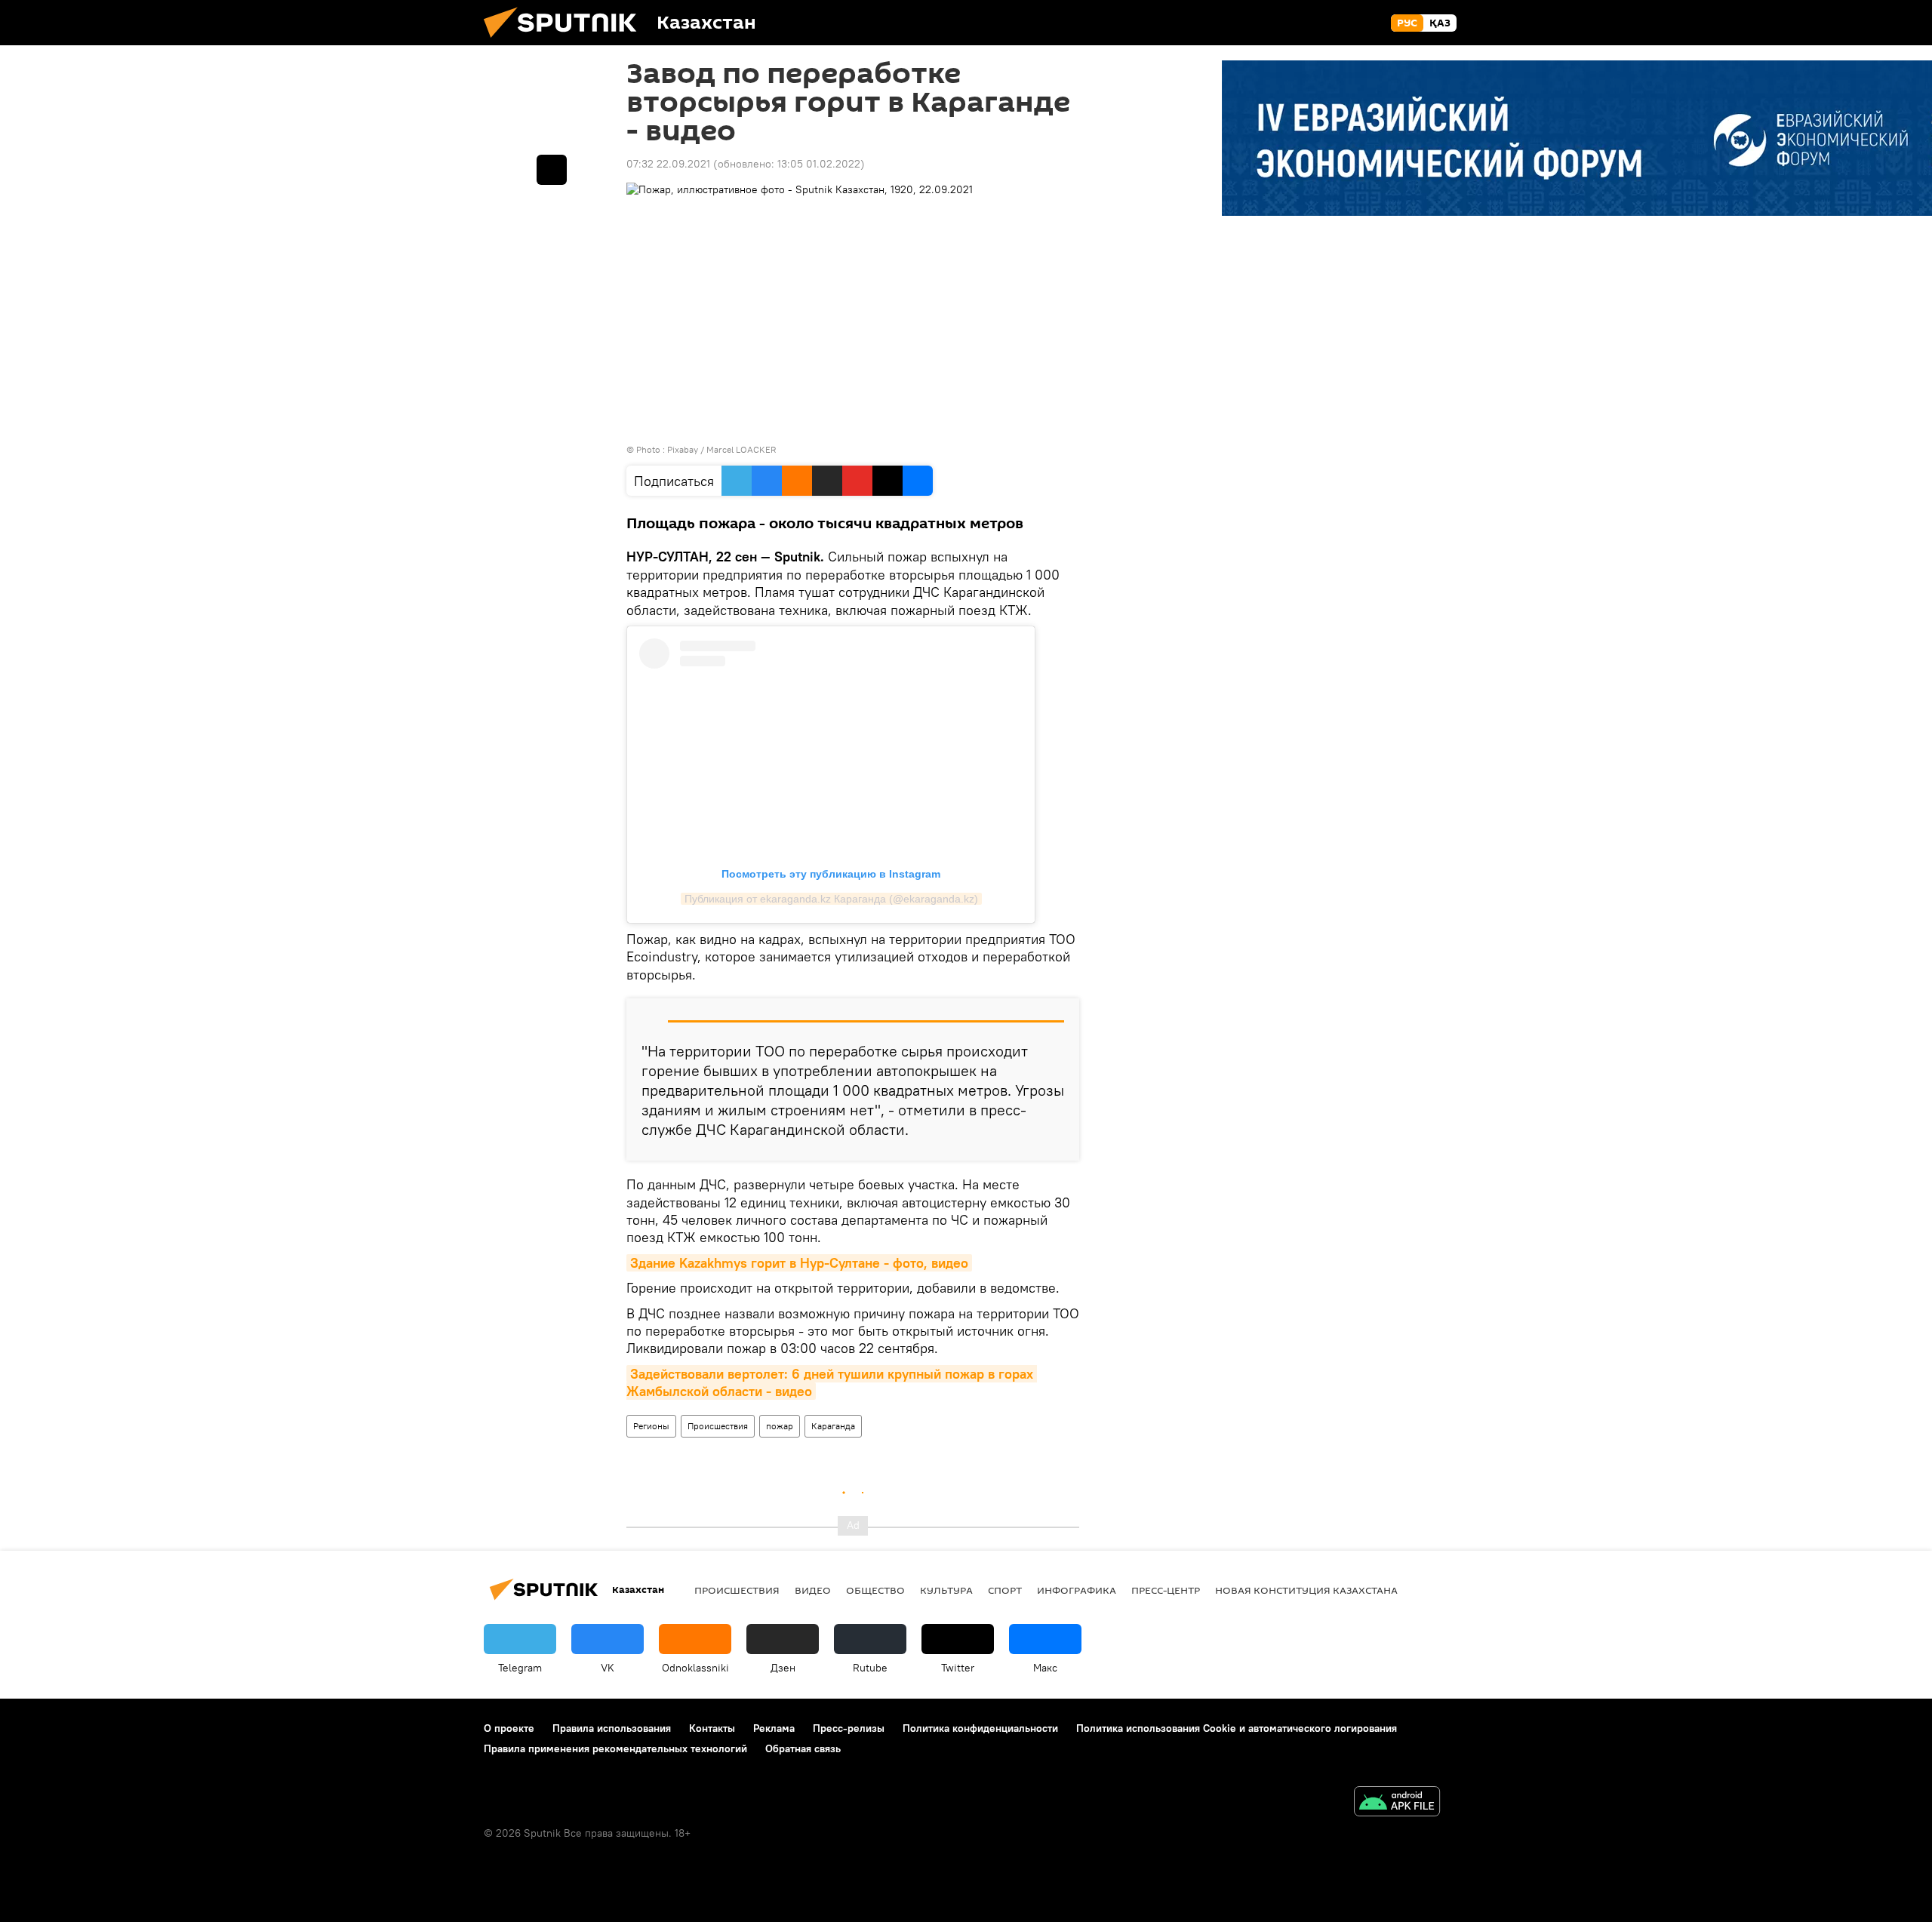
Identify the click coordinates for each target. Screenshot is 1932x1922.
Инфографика (1077, 1590)
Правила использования (612, 1728)
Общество (875, 1590)
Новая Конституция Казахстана (1306, 1590)
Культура (946, 1590)
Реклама (774, 1728)
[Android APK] (1397, 1803)
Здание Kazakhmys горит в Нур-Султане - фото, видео (799, 1263)
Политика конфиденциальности (980, 1728)
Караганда (833, 1426)
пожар (780, 1426)
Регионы (651, 1426)
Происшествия (718, 1426)
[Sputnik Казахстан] (566, 42)
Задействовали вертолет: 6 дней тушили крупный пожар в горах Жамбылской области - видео (832, 1382)
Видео (813, 1590)
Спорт (1005, 1590)
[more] (552, 170)
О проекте (509, 1728)
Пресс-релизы (849, 1728)
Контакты (712, 1728)
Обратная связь (803, 1748)
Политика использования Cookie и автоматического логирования (1237, 1728)
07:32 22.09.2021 (668, 164)
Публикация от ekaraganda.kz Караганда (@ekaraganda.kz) (831, 899)
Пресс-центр (1166, 1590)
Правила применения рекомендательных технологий (615, 1748)
